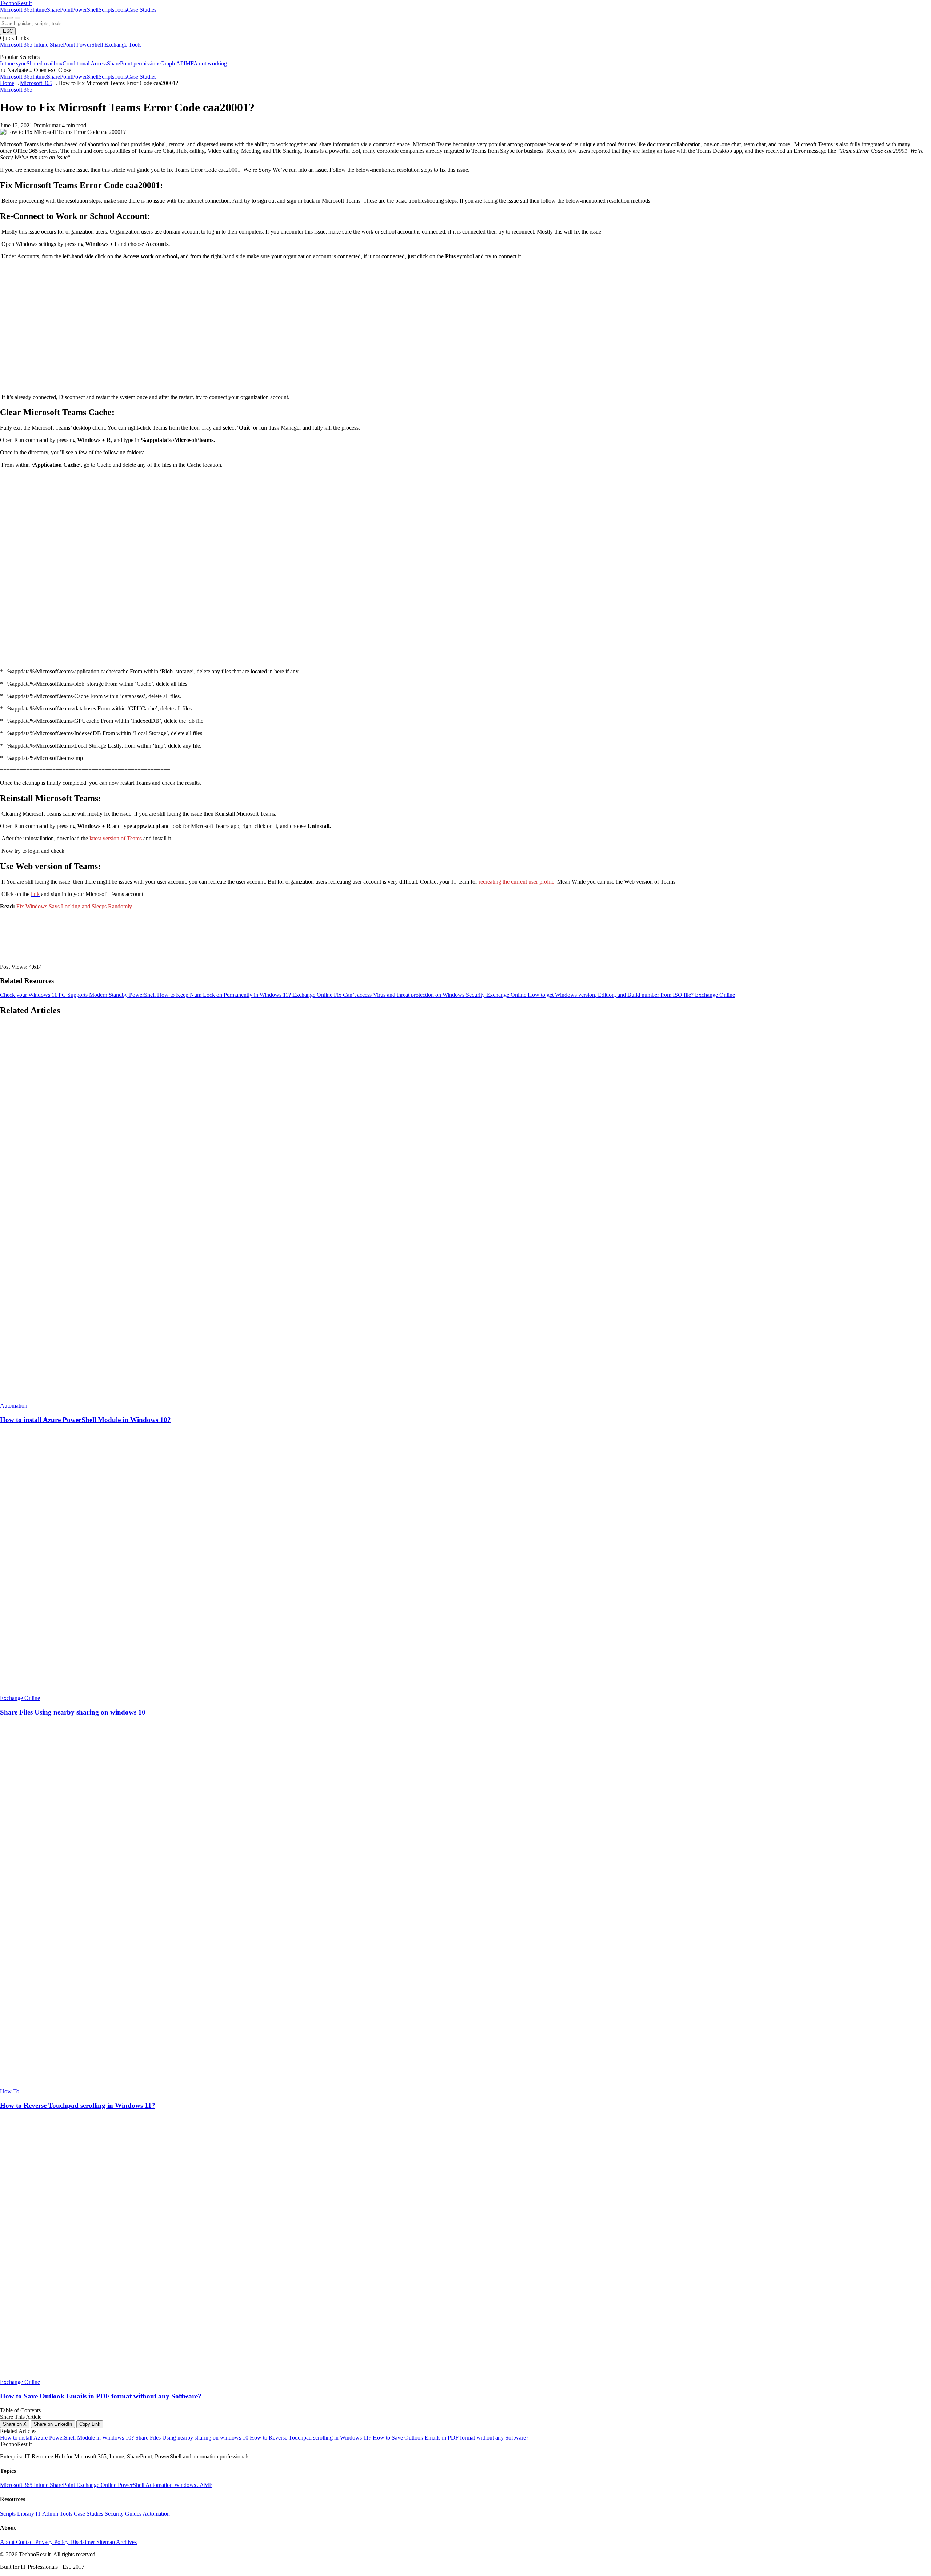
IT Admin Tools (55, 2514)
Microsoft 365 (16, 10)
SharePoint (59, 10)
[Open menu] (17, 18)
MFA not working (206, 63)
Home (7, 83)
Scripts (106, 10)
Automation (160, 2485)
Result (16, 3)
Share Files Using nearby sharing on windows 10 (193, 2438)
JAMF (205, 2485)
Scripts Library (18, 2514)
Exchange (117, 45)
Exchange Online (97, 2485)
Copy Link (90, 2424)
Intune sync (13, 63)
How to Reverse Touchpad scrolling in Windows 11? (311, 2438)
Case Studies (142, 10)
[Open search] (3, 18)
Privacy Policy (53, 2542)
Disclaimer (83, 2542)
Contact (26, 2542)
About (8, 2542)
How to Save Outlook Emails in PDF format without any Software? (451, 2438)
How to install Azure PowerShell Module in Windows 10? (68, 2438)
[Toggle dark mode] (10, 18)
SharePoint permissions (134, 63)
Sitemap (106, 2542)
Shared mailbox (45, 63)
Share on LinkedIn (53, 2424)
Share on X (15, 2424)
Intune (40, 10)
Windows (186, 2485)
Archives (126, 2542)
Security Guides (124, 2514)
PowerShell (85, 10)
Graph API (173, 63)
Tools (121, 10)
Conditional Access (85, 63)
